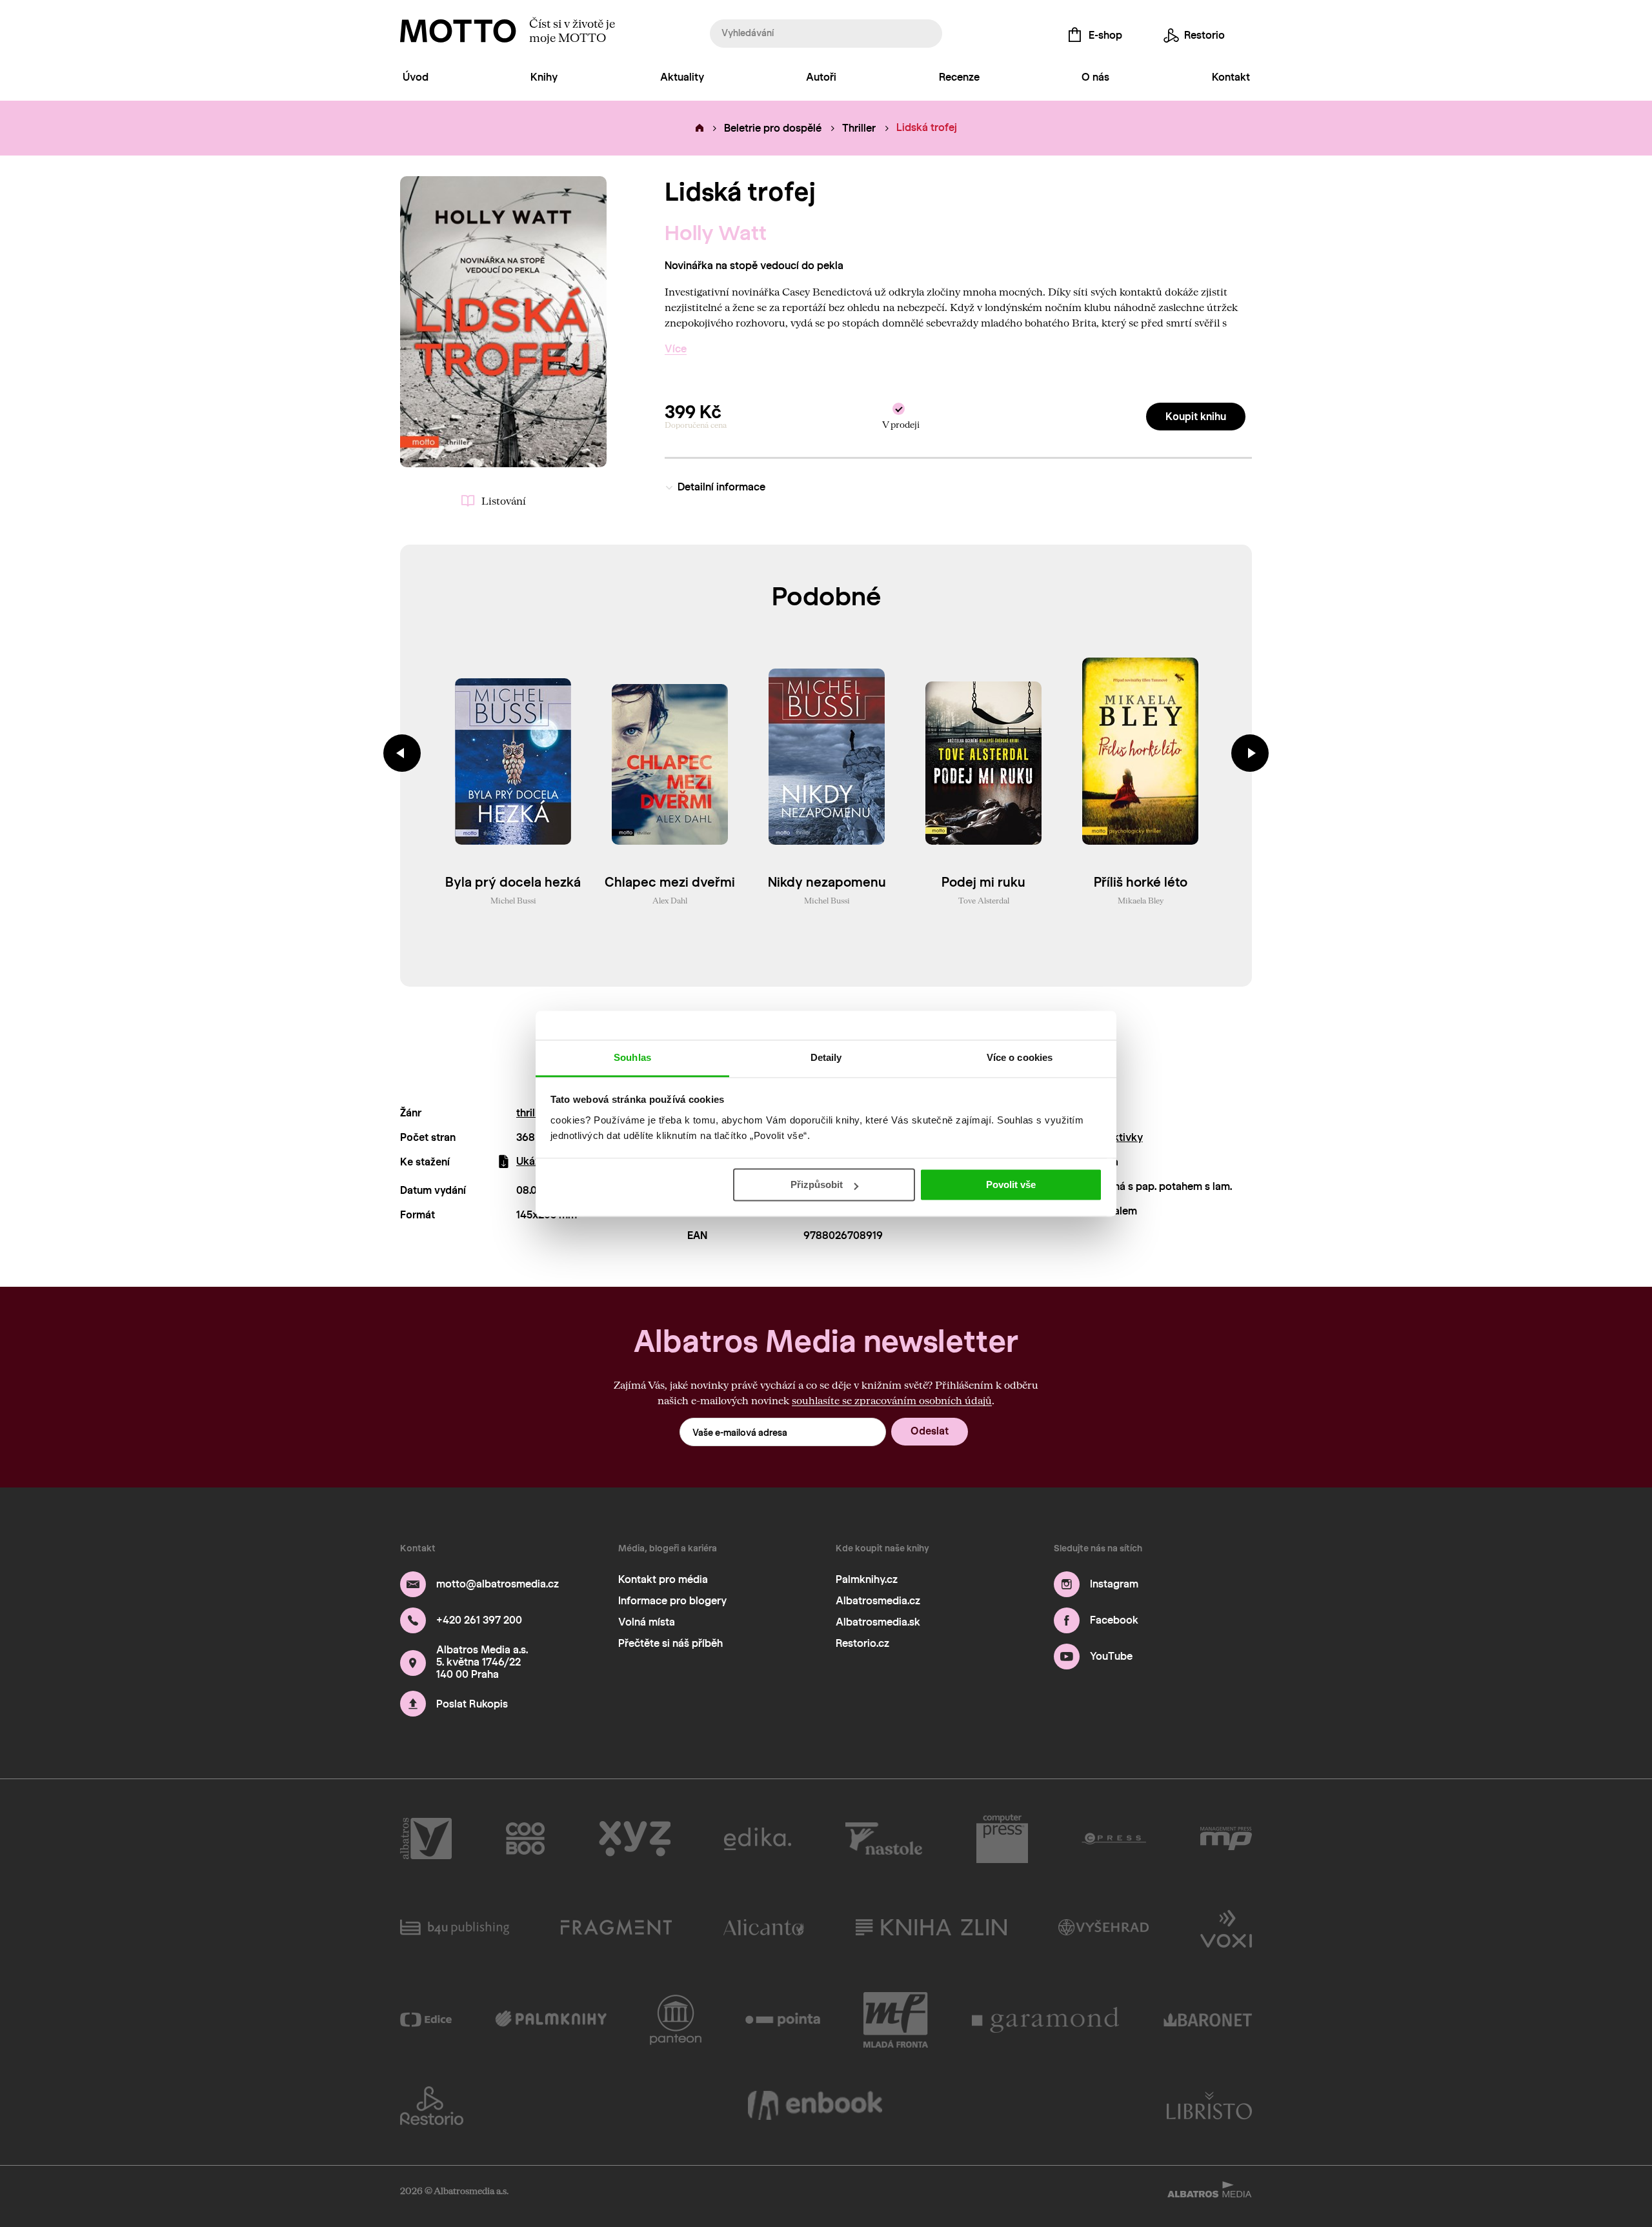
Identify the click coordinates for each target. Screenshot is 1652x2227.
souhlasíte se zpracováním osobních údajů (892, 1400)
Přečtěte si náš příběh (670, 1643)
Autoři (821, 77)
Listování (504, 500)
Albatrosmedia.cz (878, 1601)
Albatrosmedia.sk (878, 1622)
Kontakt (1231, 77)
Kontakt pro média (663, 1579)
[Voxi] (1226, 1928)
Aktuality (682, 77)
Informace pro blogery (672, 1601)
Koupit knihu (1196, 417)
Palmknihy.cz (867, 1579)
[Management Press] (1226, 1839)
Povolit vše (1011, 1184)
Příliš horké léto (1141, 882)
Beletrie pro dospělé (773, 128)
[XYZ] (635, 1839)
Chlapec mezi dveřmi (670, 882)
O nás (1095, 77)
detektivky (1117, 1137)
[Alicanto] (764, 1928)
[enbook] (815, 2106)
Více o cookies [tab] (1020, 1057)
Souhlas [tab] (632, 1057)
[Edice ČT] (426, 2020)
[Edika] (758, 1839)
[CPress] (1114, 1839)
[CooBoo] (526, 1839)
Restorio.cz (862, 1643)
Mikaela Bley (1141, 900)
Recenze (959, 77)
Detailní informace (721, 487)
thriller (532, 1113)
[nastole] (884, 1839)
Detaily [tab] (826, 1057)
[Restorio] (432, 2106)
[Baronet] (1208, 2020)
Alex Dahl (670, 900)
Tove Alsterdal (984, 900)
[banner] (458, 31)
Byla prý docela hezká (513, 882)
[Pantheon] (676, 2020)
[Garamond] (1046, 2020)
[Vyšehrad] (1104, 1928)
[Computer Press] (1002, 1839)
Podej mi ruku (983, 882)
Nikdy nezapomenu (827, 882)
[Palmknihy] (551, 2020)
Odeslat (930, 1431)
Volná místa (647, 1622)
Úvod (416, 77)
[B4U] (455, 1928)
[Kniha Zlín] (931, 1928)
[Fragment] (616, 1928)
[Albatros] (426, 1839)
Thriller (859, 128)
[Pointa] (783, 2020)
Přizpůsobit (817, 1184)
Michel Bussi (513, 900)
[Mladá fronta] (896, 2020)
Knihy (544, 77)
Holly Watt (716, 233)
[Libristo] (1209, 2106)
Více (676, 349)
